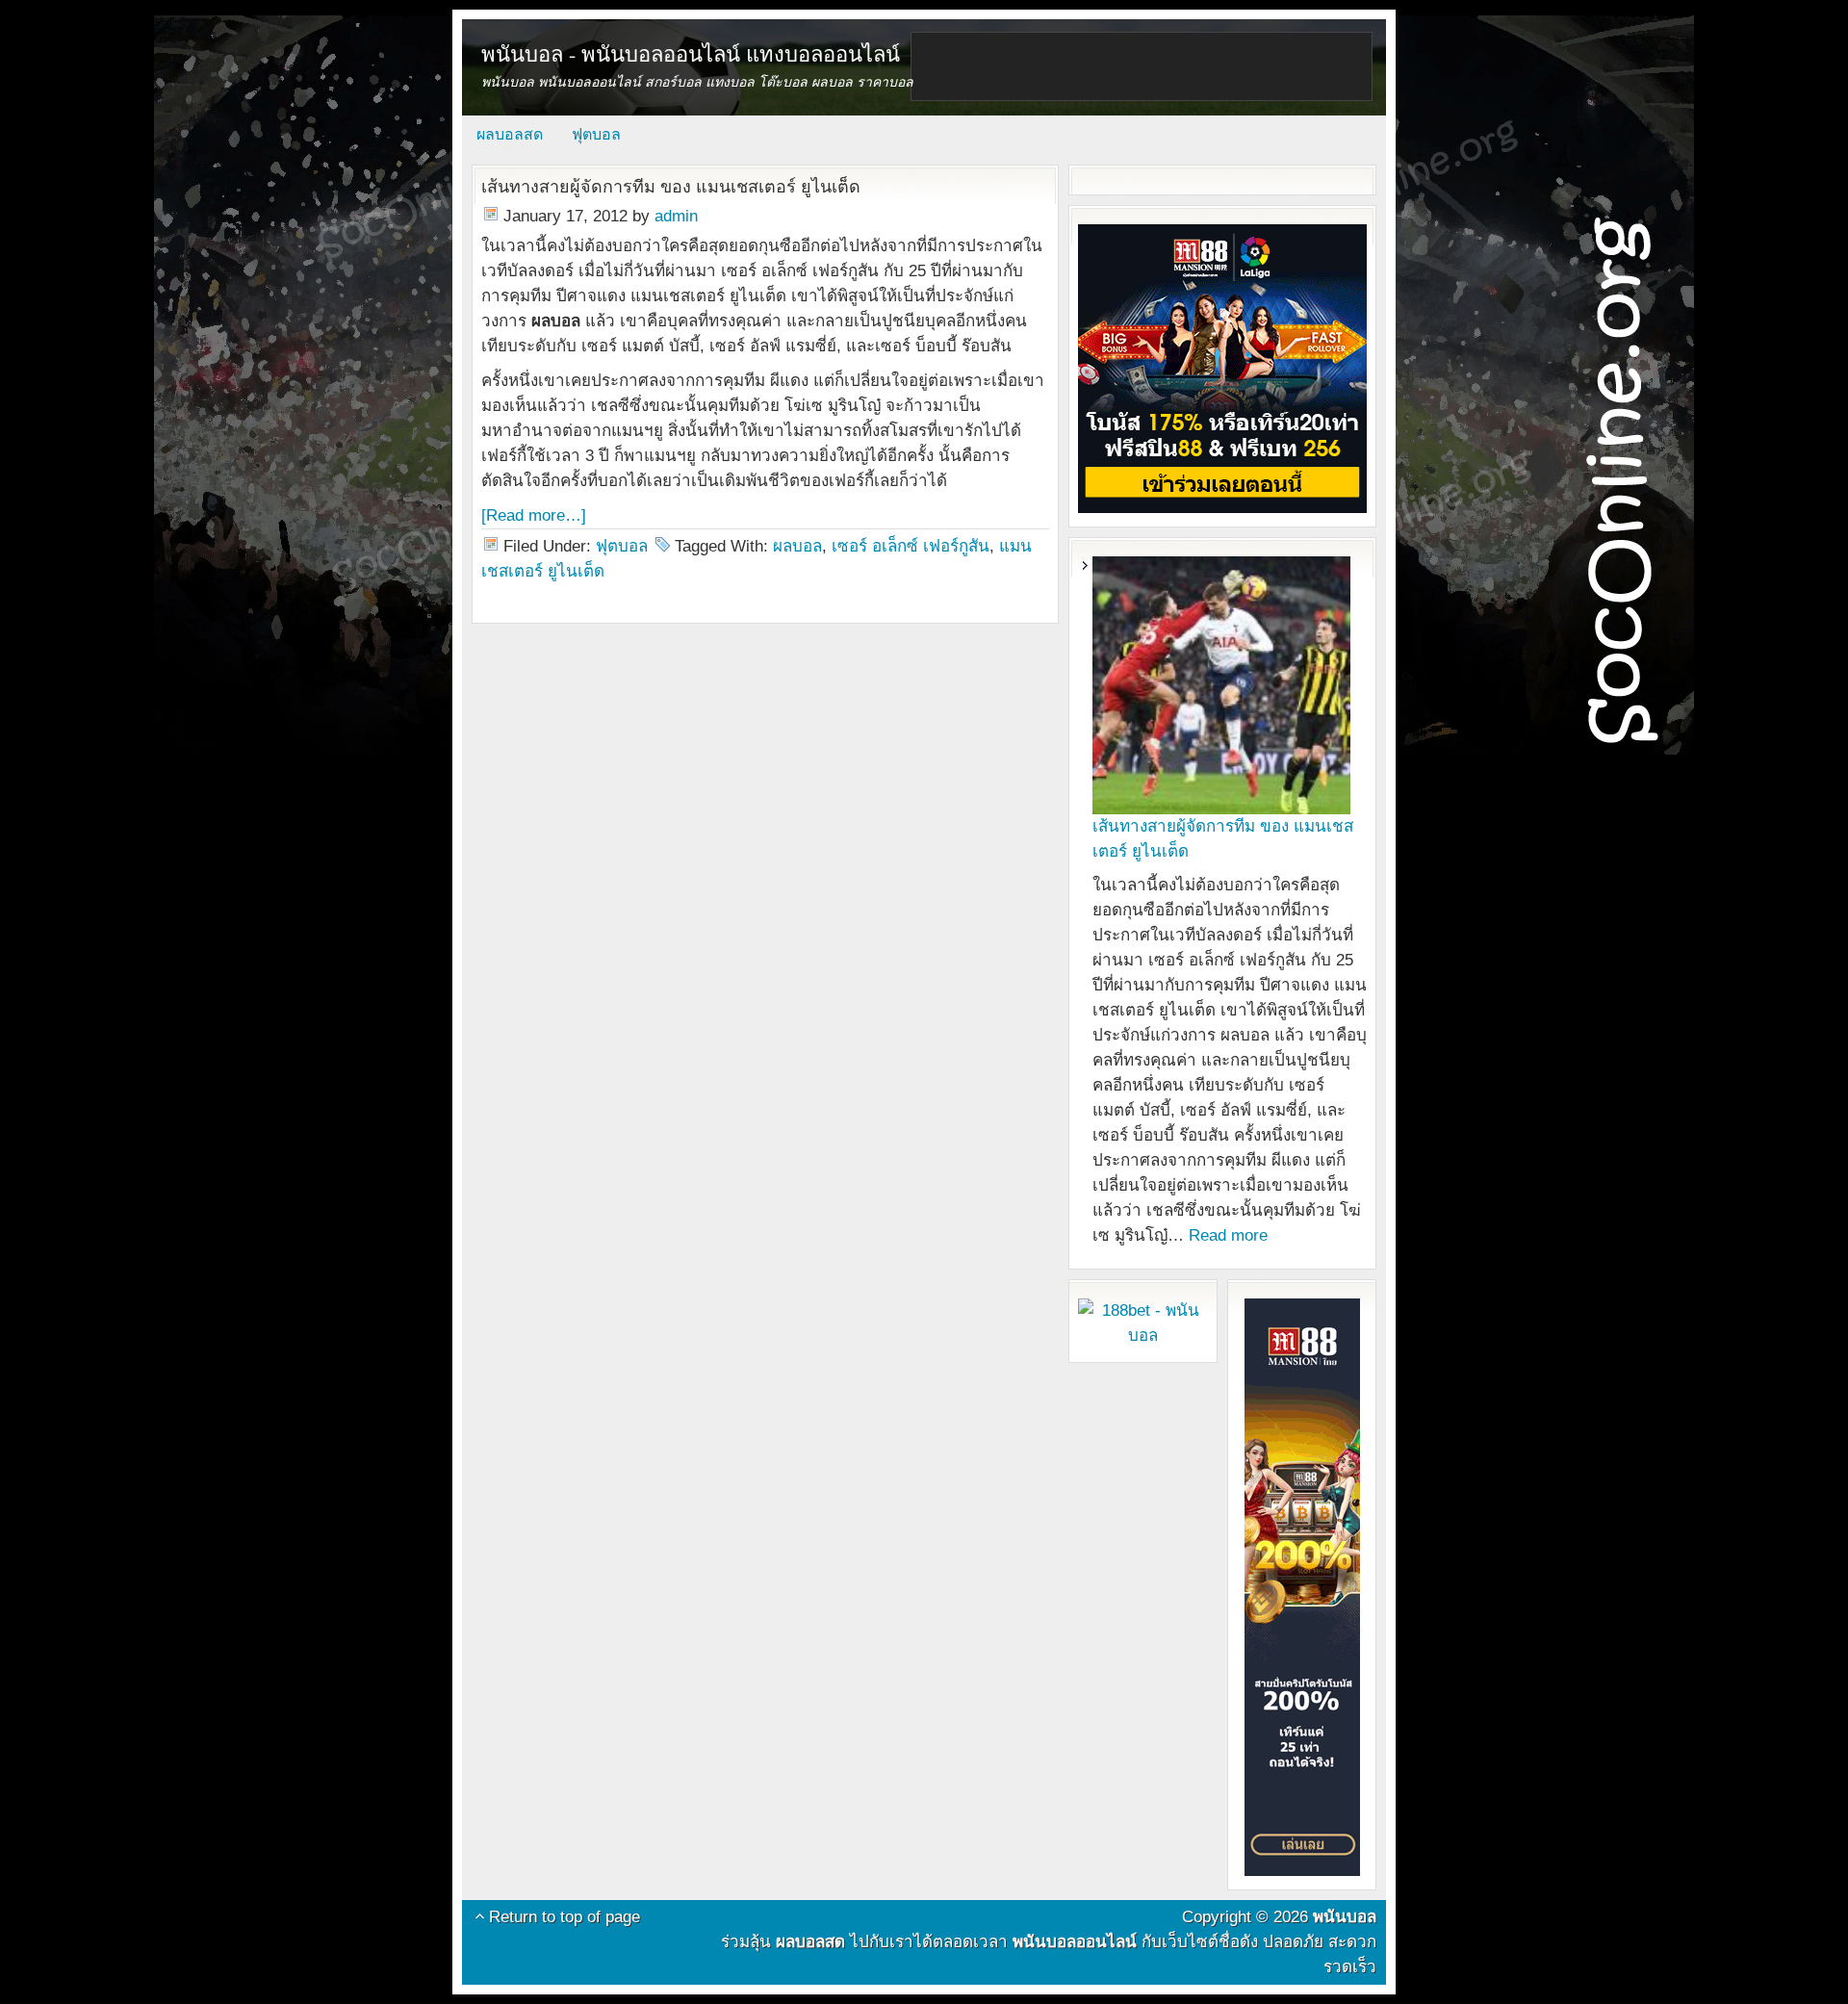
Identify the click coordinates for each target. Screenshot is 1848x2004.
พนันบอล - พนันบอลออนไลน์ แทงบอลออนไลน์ (691, 53)
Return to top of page (565, 1917)
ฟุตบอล (596, 134)
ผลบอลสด (510, 134)
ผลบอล (797, 546)
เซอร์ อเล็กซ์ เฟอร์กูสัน (911, 546)
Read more (1228, 1235)
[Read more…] (534, 515)
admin (676, 216)
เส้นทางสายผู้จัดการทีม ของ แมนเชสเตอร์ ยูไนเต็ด (671, 187)
